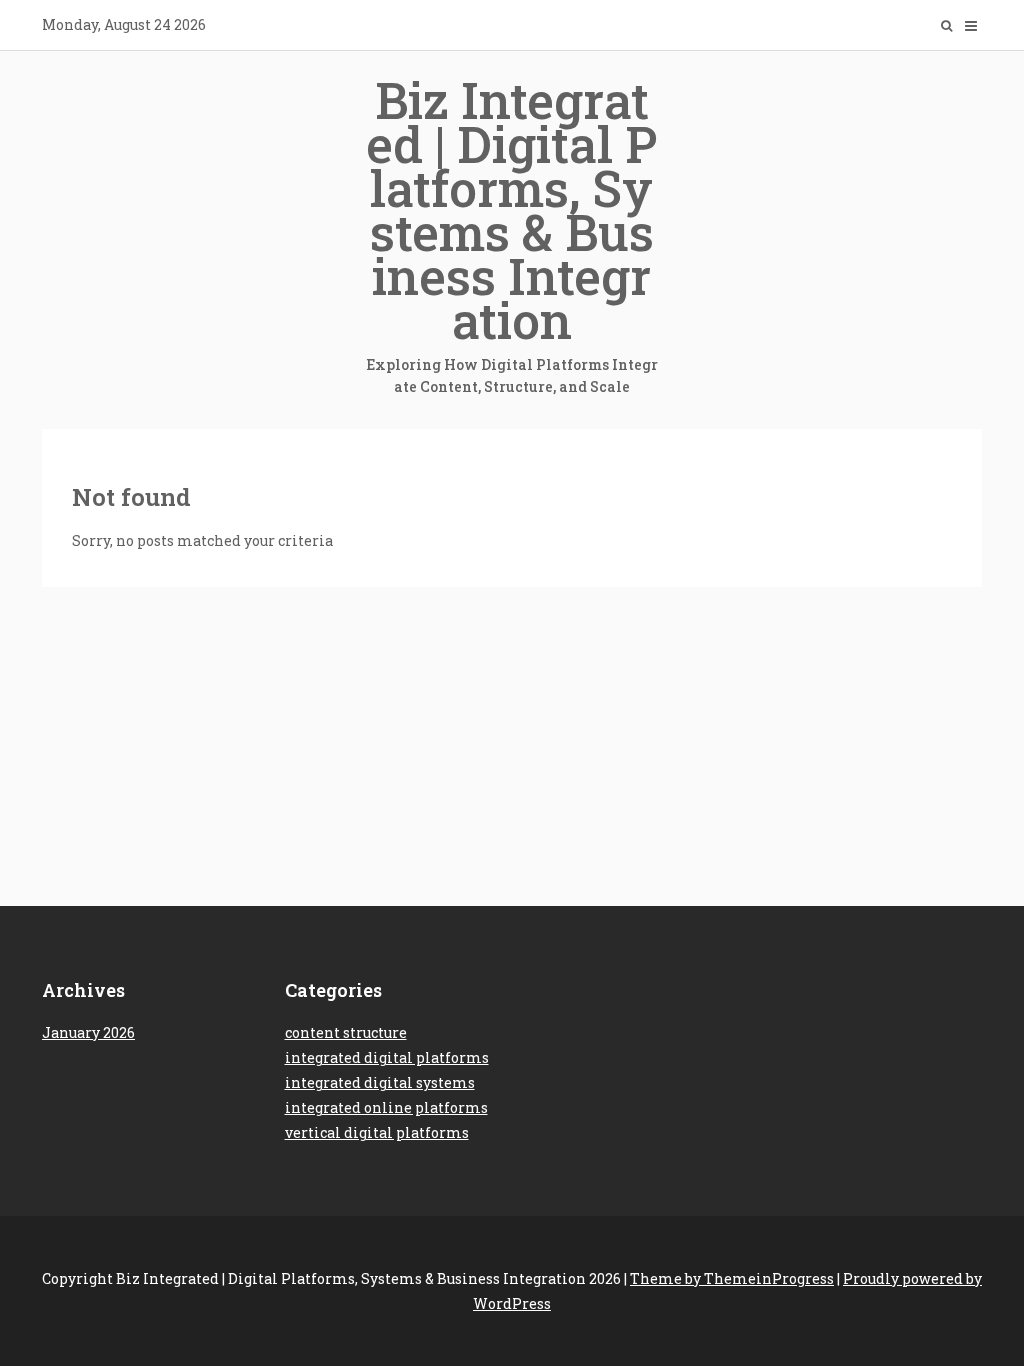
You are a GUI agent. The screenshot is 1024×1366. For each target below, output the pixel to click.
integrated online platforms (386, 1107)
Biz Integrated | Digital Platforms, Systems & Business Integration (512, 231)
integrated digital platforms (387, 1057)
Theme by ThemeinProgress (732, 1278)
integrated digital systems (380, 1082)
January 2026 (88, 1032)
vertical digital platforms (377, 1132)
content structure (346, 1032)
